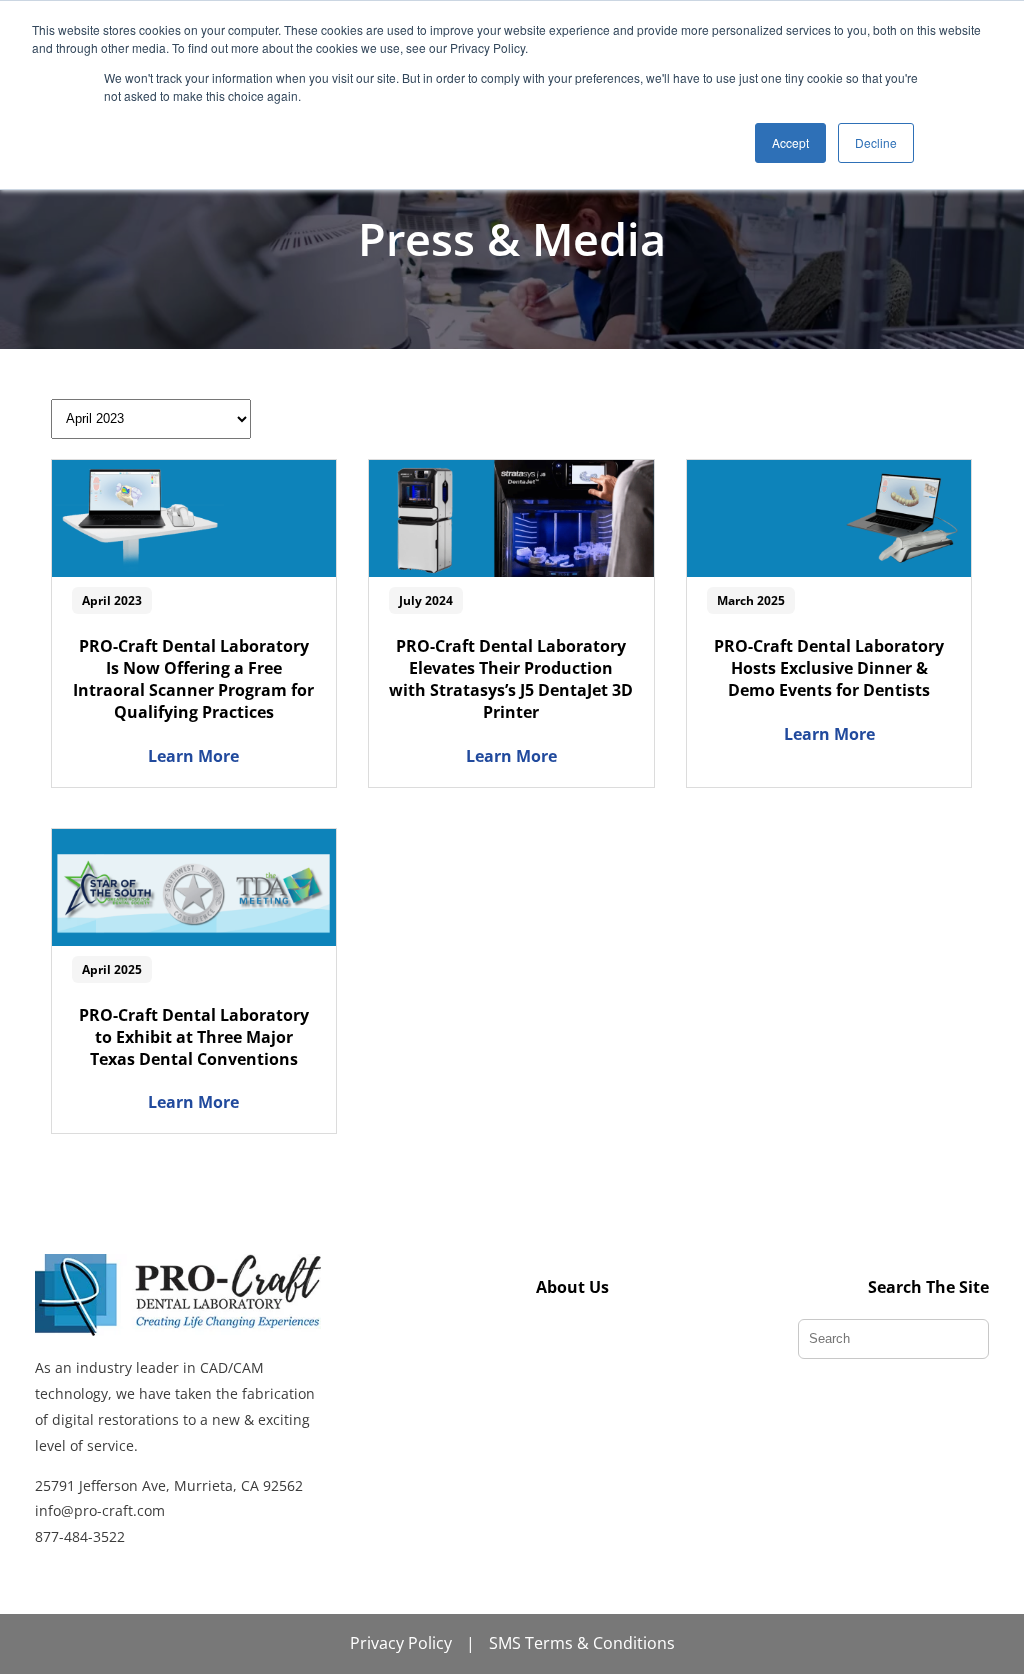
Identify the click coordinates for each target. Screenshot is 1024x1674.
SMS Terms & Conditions (582, 1643)
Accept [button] (790, 142)
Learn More (193, 756)
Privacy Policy (401, 1643)
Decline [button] (876, 142)
